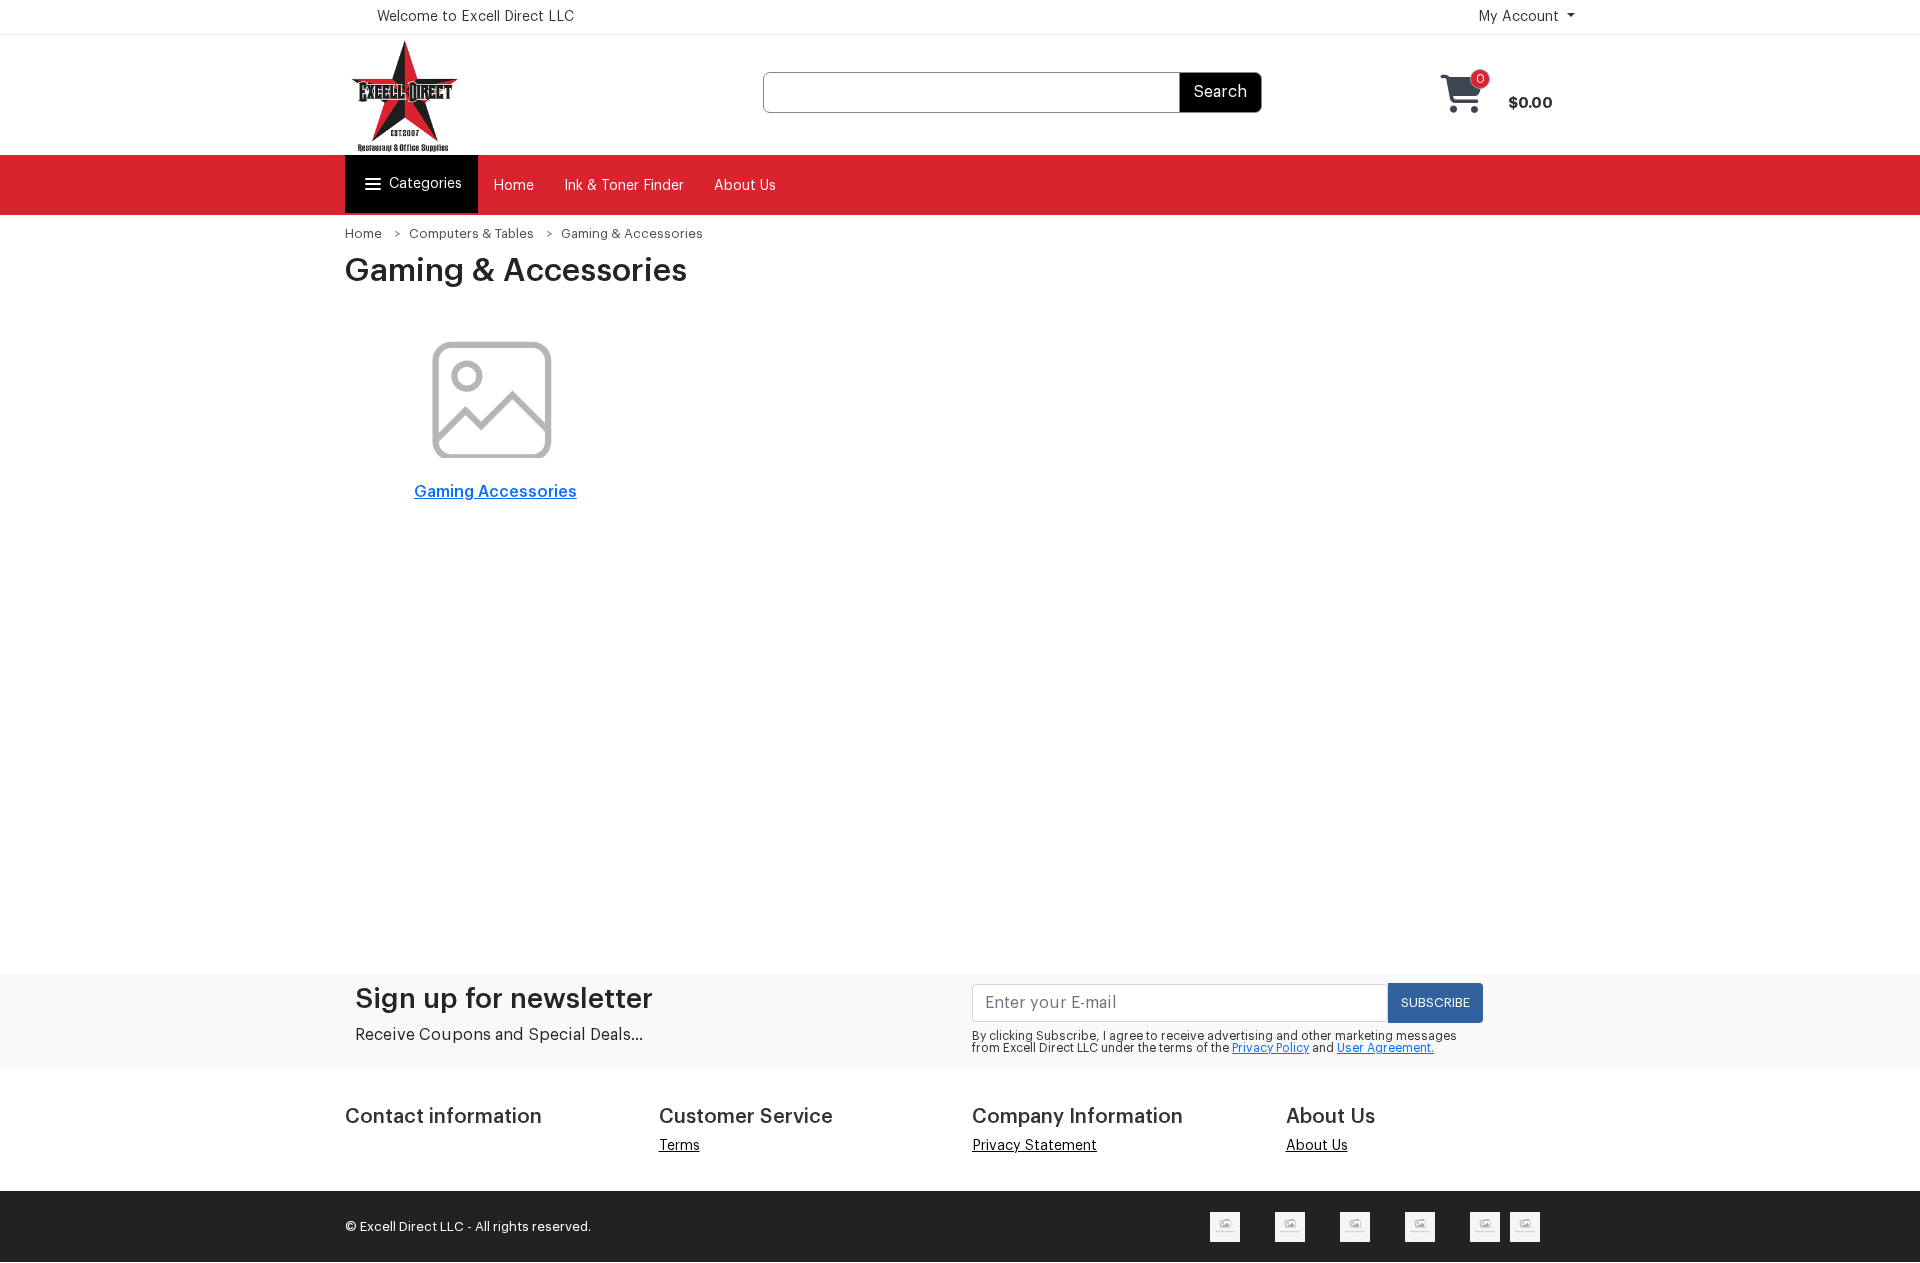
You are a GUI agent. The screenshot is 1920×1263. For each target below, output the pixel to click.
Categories (425, 184)
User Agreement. (1385, 1048)
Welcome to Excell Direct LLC (475, 17)
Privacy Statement (1034, 1146)
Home (513, 186)
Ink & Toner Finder (624, 186)
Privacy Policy (1270, 1048)
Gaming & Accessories (632, 233)
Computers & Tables (471, 233)
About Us (745, 186)
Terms (679, 1146)
